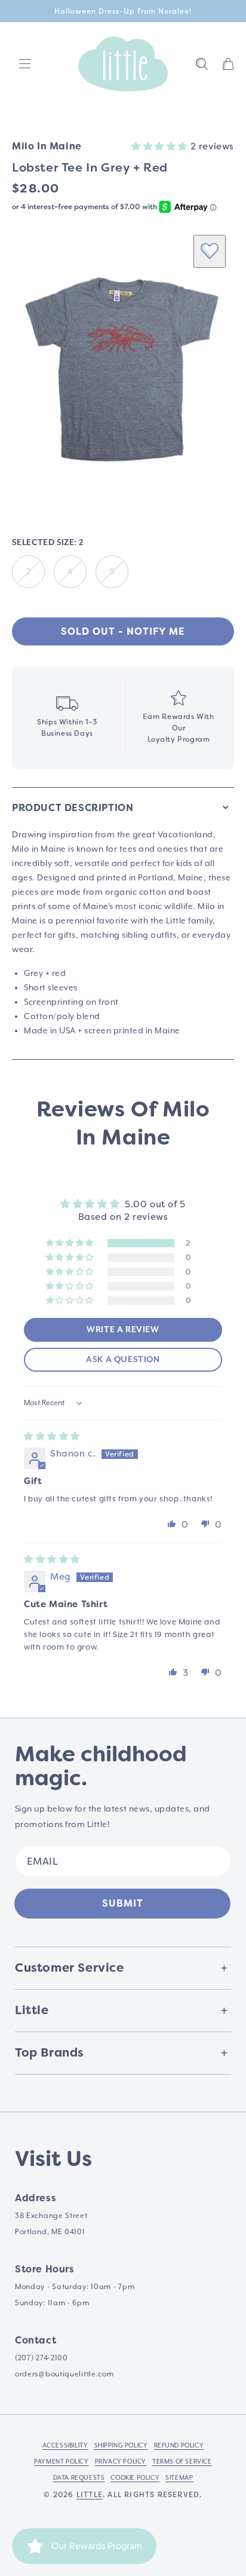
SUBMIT (123, 1903)
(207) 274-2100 (41, 2358)
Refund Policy (179, 2445)
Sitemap (179, 2477)
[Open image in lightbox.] (123, 365)
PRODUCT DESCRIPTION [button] (73, 808)
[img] (52, 1436)
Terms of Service (182, 2461)
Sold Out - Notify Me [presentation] (123, 631)
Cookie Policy (135, 2477)
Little (90, 2495)
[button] (202, 64)
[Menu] (25, 64)
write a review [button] (123, 1330)
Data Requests (79, 2477)
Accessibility (65, 2445)
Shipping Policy (121, 2445)
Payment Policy (61, 2461)
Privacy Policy (121, 2461)
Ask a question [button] (123, 1360)
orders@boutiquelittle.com (64, 2374)
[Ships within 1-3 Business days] (67, 718)
